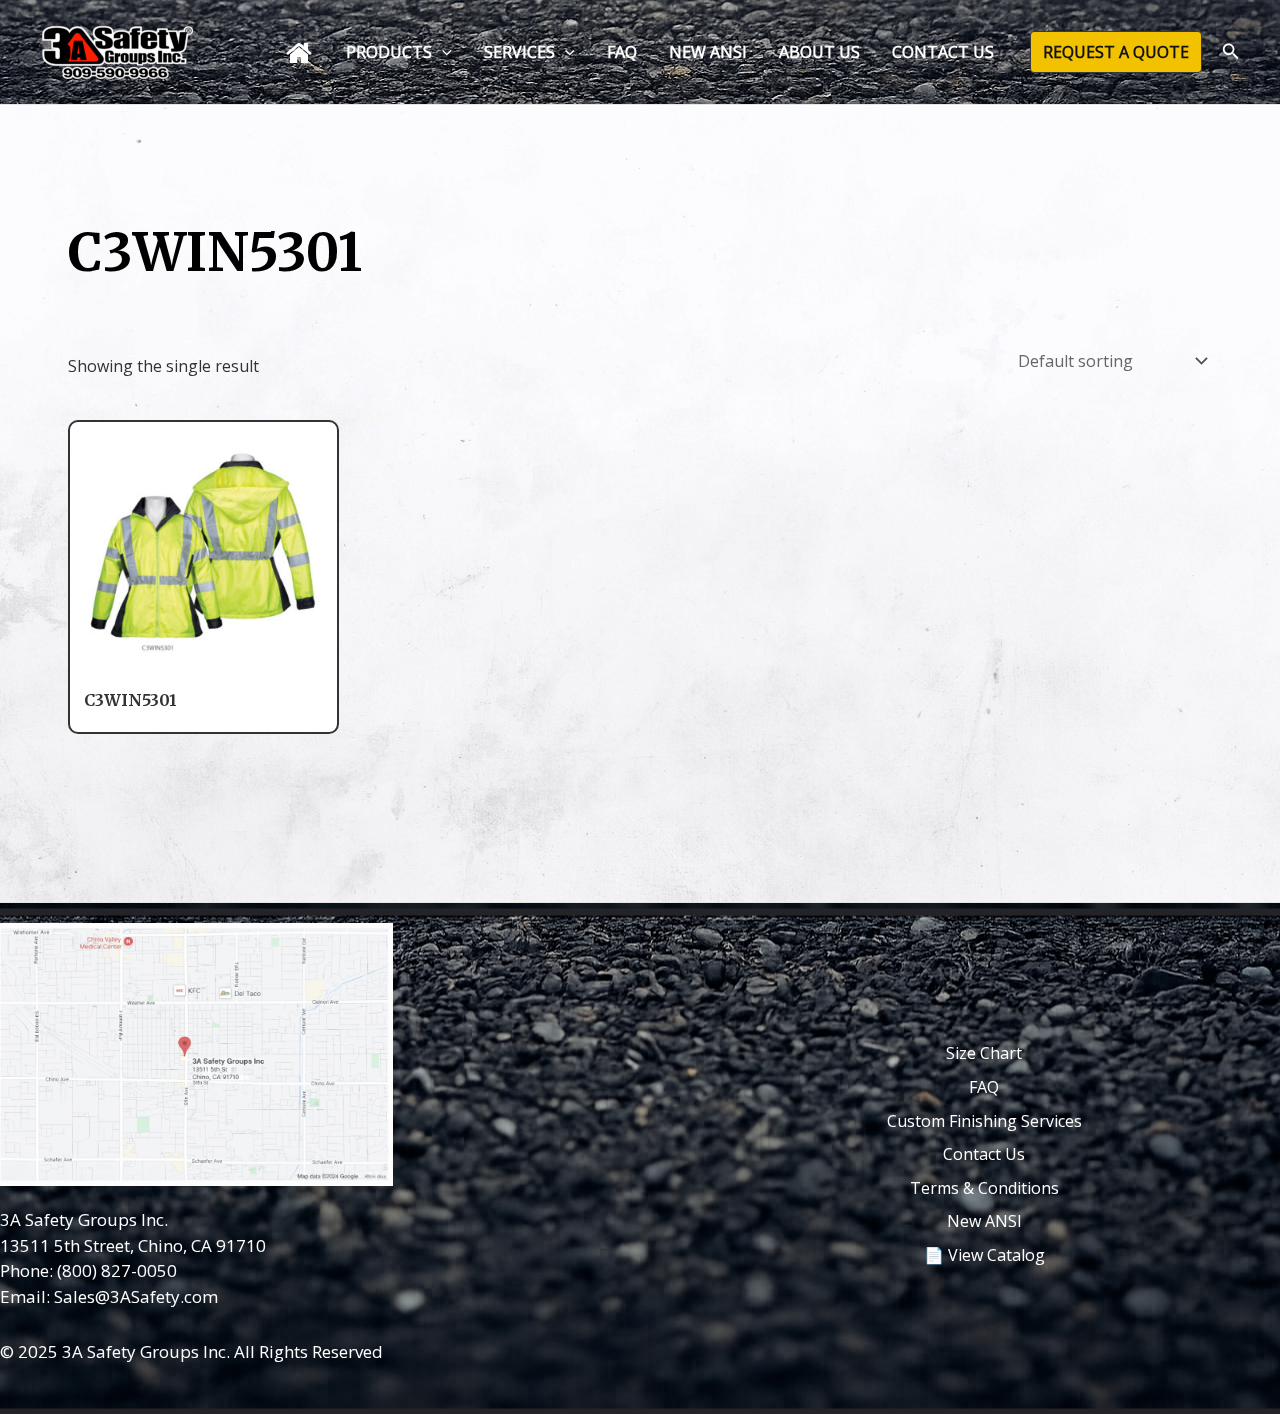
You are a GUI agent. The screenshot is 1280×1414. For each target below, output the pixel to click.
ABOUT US (819, 52)
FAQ (622, 52)
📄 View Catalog (984, 1255)
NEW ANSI (708, 52)
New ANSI (984, 1221)
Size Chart (984, 1053)
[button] (442, 52)
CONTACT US (943, 52)
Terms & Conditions (984, 1188)
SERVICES (519, 52)
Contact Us (984, 1154)
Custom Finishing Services (984, 1121)
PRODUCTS (389, 52)
